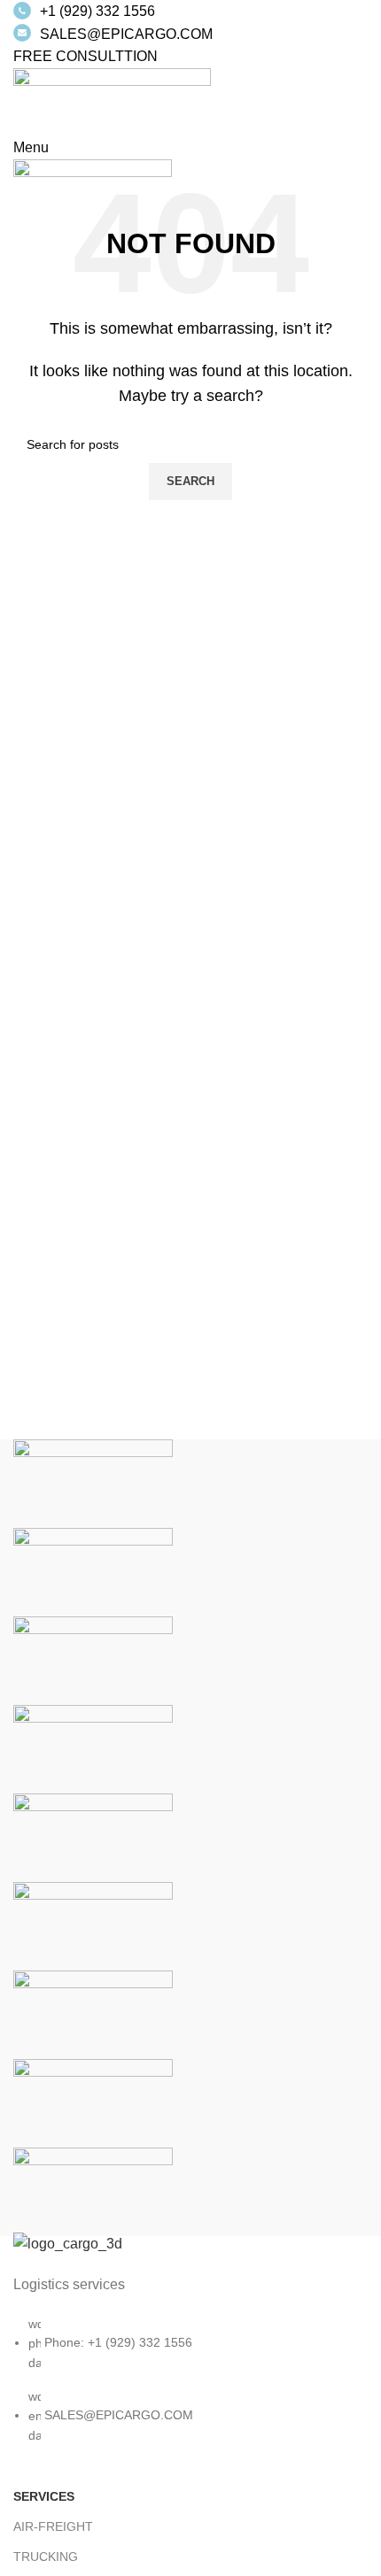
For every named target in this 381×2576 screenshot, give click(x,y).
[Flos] (93, 2014)
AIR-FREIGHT (53, 2526)
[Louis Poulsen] (93, 1660)
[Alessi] (93, 2191)
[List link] (190, 2356)
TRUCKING (46, 2557)
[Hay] (93, 1926)
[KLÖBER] (93, 1749)
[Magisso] (93, 1572)
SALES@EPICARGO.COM (126, 34)
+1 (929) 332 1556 (97, 11)
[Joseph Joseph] (93, 1837)
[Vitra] (93, 1483)
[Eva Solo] (93, 2103)
